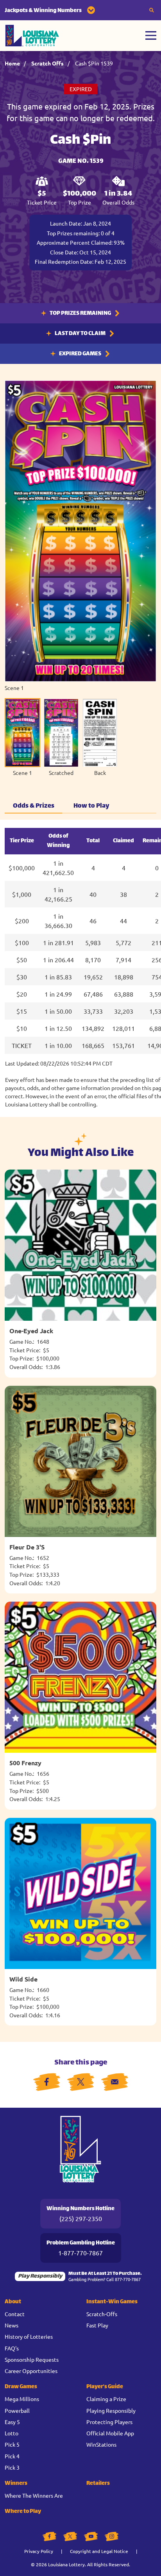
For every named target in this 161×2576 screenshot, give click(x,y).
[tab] (22, 737)
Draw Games (21, 2387)
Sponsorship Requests (32, 2359)
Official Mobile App (110, 2433)
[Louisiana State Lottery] (32, 36)
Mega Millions (22, 2399)
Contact (15, 2314)
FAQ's (12, 2348)
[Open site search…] (152, 10)
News (12, 2325)
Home (12, 63)
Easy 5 (12, 2422)
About (13, 2302)
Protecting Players (109, 2422)
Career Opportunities (31, 2371)
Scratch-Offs (102, 2314)
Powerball (17, 2410)
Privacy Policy (39, 2551)
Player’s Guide (105, 2387)
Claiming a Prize (106, 2399)
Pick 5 (12, 2444)
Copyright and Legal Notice (99, 2551)
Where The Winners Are (34, 2495)
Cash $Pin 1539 (94, 63)
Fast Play (97, 2325)
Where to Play (23, 2512)
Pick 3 (12, 2467)
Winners (16, 2483)
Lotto (12, 2433)
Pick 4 (12, 2456)
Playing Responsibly (111, 2410)
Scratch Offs (47, 63)
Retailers (98, 2483)
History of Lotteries (29, 2336)
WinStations (101, 2444)
